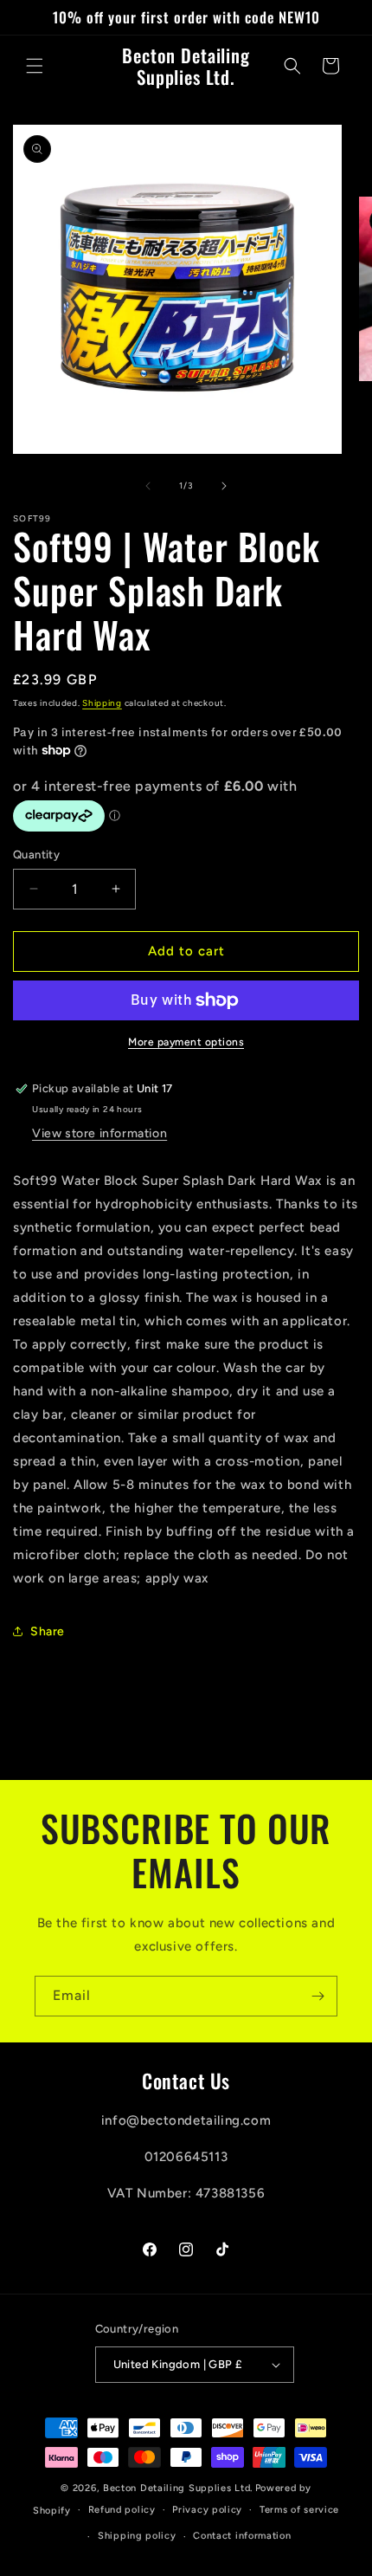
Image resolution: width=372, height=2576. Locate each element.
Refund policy (122, 2510)
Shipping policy (137, 2536)
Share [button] (48, 1631)
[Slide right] (224, 486)
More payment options (186, 1042)
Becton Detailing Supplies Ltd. (178, 2488)
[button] (35, 66)
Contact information (242, 2536)
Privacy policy (207, 2510)
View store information (99, 1133)
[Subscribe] (317, 1996)
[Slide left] (148, 486)
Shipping (102, 703)
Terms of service (299, 2510)
